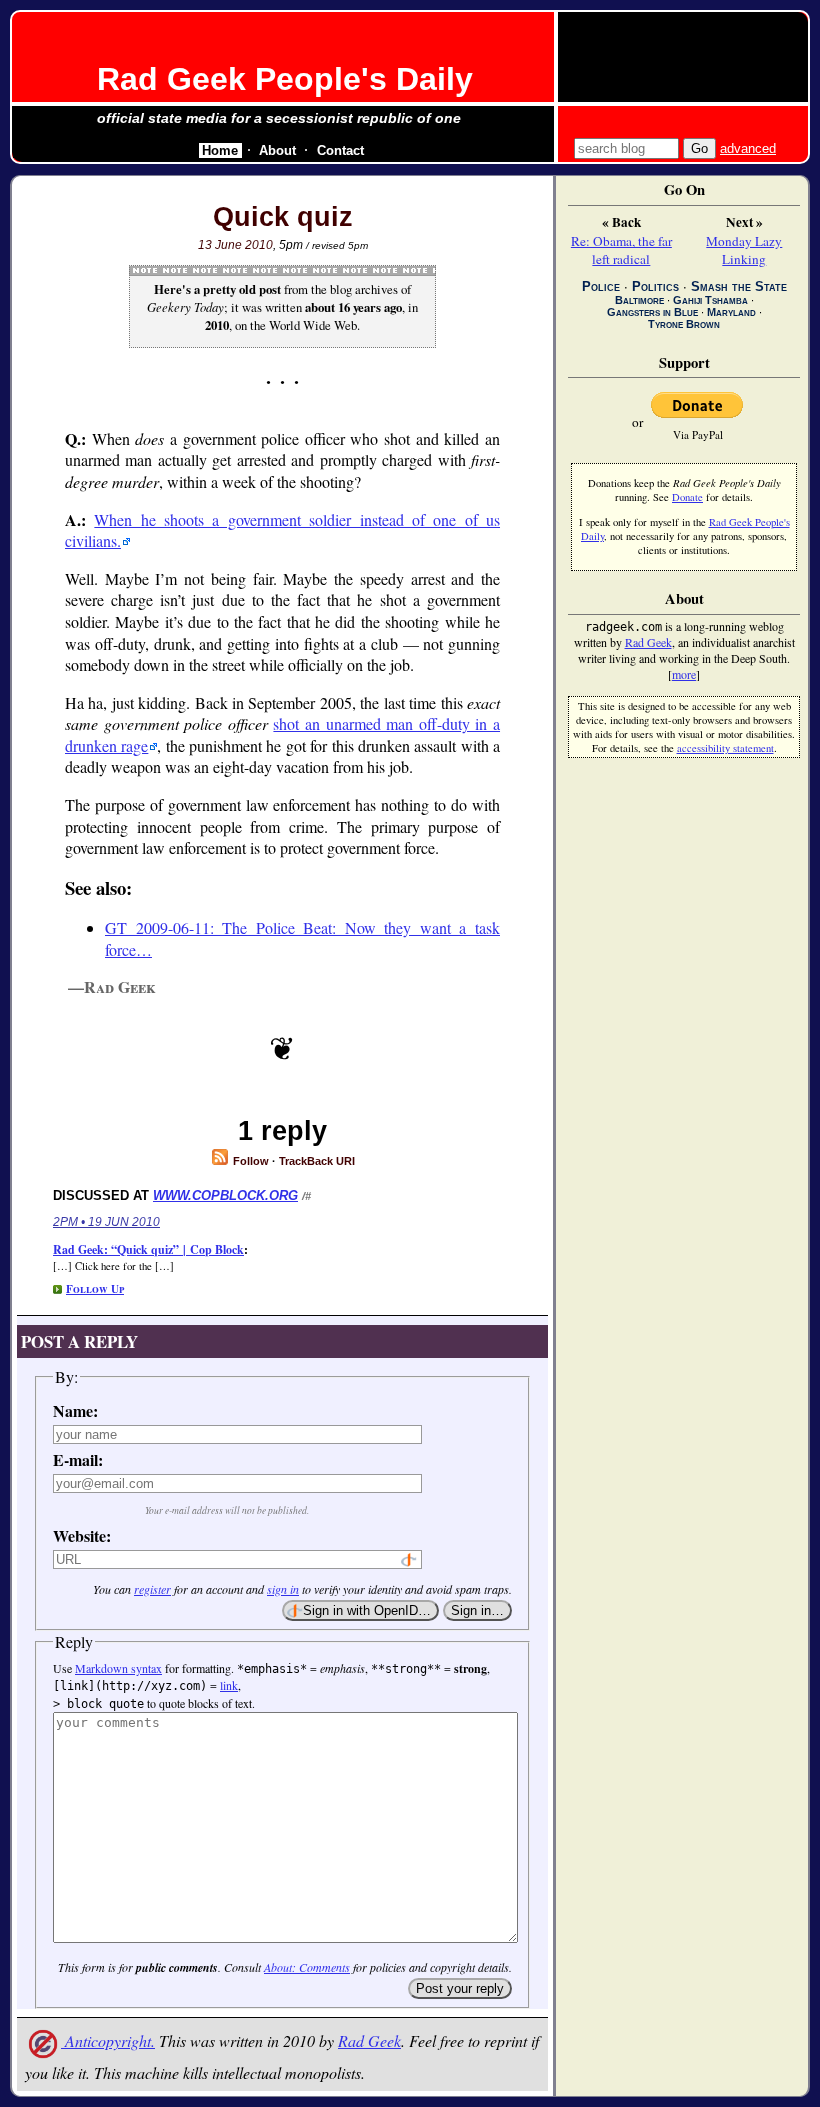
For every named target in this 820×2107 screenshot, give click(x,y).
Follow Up (95, 1288)
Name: (75, 1410)
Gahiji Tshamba (710, 300)
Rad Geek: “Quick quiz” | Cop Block (148, 1249)
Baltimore (639, 300)
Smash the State (739, 286)
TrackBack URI (317, 1161)
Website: (82, 1535)
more (684, 674)
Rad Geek (369, 2040)
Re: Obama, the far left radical (621, 250)
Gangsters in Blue (652, 312)
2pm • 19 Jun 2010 (106, 1222)
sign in (283, 1589)
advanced (748, 148)
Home (220, 150)
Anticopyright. (108, 2040)
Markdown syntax (118, 1668)
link (229, 1685)
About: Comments (307, 1967)
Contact (340, 150)
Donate (687, 497)
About (277, 150)
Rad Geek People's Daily (285, 79)
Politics (655, 286)
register (152, 1589)
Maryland (731, 312)
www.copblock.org (225, 1195)
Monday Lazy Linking (744, 250)
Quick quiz (283, 217)
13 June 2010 (235, 245)
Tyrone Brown (684, 324)
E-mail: (78, 1459)
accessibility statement (725, 748)
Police (601, 286)
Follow (249, 1161)
